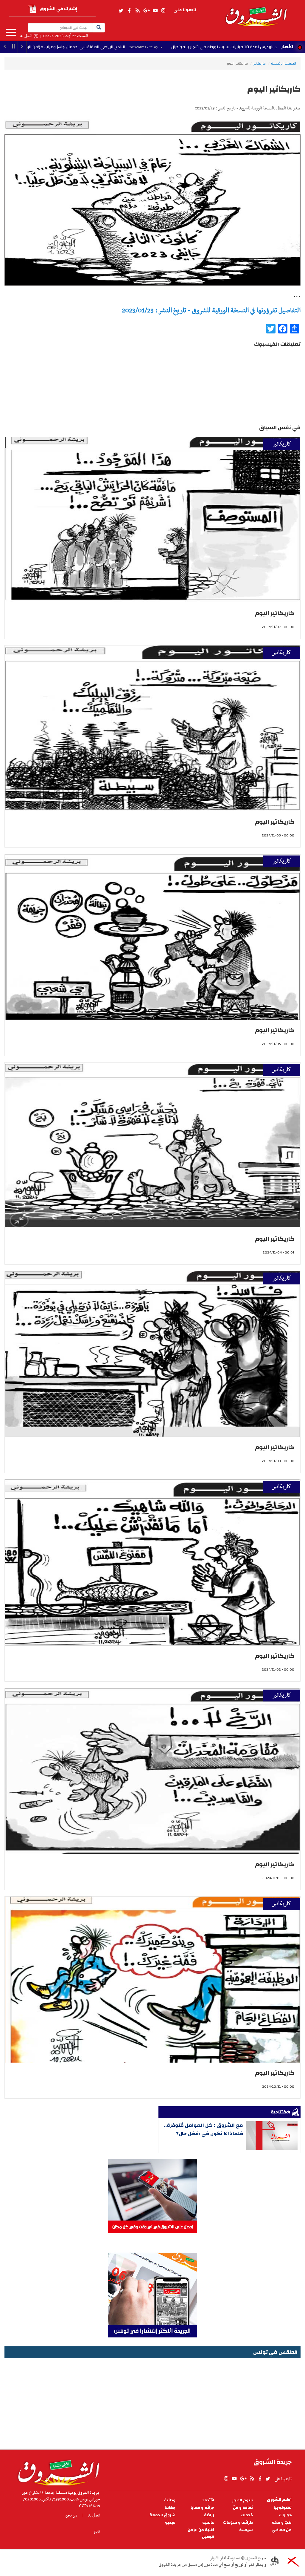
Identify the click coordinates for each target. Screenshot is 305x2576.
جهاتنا (170, 2508)
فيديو (170, 2523)
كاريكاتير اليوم (275, 613)
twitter (121, 11)
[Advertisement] (152, 2402)
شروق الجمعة (162, 2515)
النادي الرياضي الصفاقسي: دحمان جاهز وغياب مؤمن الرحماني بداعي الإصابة (145, 47)
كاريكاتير (259, 63)
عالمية (208, 2523)
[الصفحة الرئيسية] (256, 13)
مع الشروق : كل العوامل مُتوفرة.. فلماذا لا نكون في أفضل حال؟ (203, 2129)
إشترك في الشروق (58, 9)
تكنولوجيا (283, 2508)
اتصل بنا (26, 36)
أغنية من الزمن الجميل (201, 2533)
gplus (146, 11)
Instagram (163, 11)
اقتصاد (208, 2500)
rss (137, 11)
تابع (97, 2531)
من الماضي (282, 2530)
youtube (155, 11)
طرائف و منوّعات (238, 2523)
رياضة (209, 2515)
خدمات (247, 2515)
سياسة (246, 2530)
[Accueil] (57, 2471)
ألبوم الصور (242, 2500)
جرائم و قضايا (202, 2508)
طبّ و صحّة (282, 2523)
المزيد (11, 32)
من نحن (71, 2515)
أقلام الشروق (279, 2500)
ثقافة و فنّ (243, 2508)
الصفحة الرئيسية (284, 63)
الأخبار (287, 47)
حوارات (285, 2515)
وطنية (170, 2500)
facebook (129, 11)
